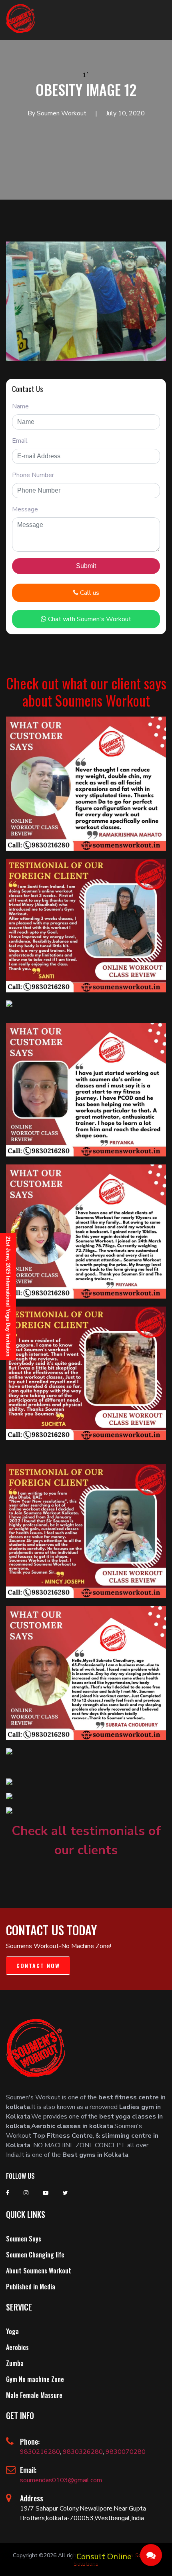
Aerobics (17, 2347)
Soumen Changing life (35, 2255)
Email (20, 441)
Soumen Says (24, 2239)
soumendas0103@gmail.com (61, 2480)
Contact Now (38, 1965)
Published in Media (31, 2287)
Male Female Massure (34, 2395)
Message (25, 509)
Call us (89, 593)
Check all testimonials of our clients (86, 1840)
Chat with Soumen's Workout (89, 619)
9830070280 (126, 2452)
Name (20, 406)
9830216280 (40, 2452)
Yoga (12, 2331)
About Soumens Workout (39, 2271)
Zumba (15, 2363)
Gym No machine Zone (35, 2379)
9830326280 (83, 2452)
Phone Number (33, 475)
